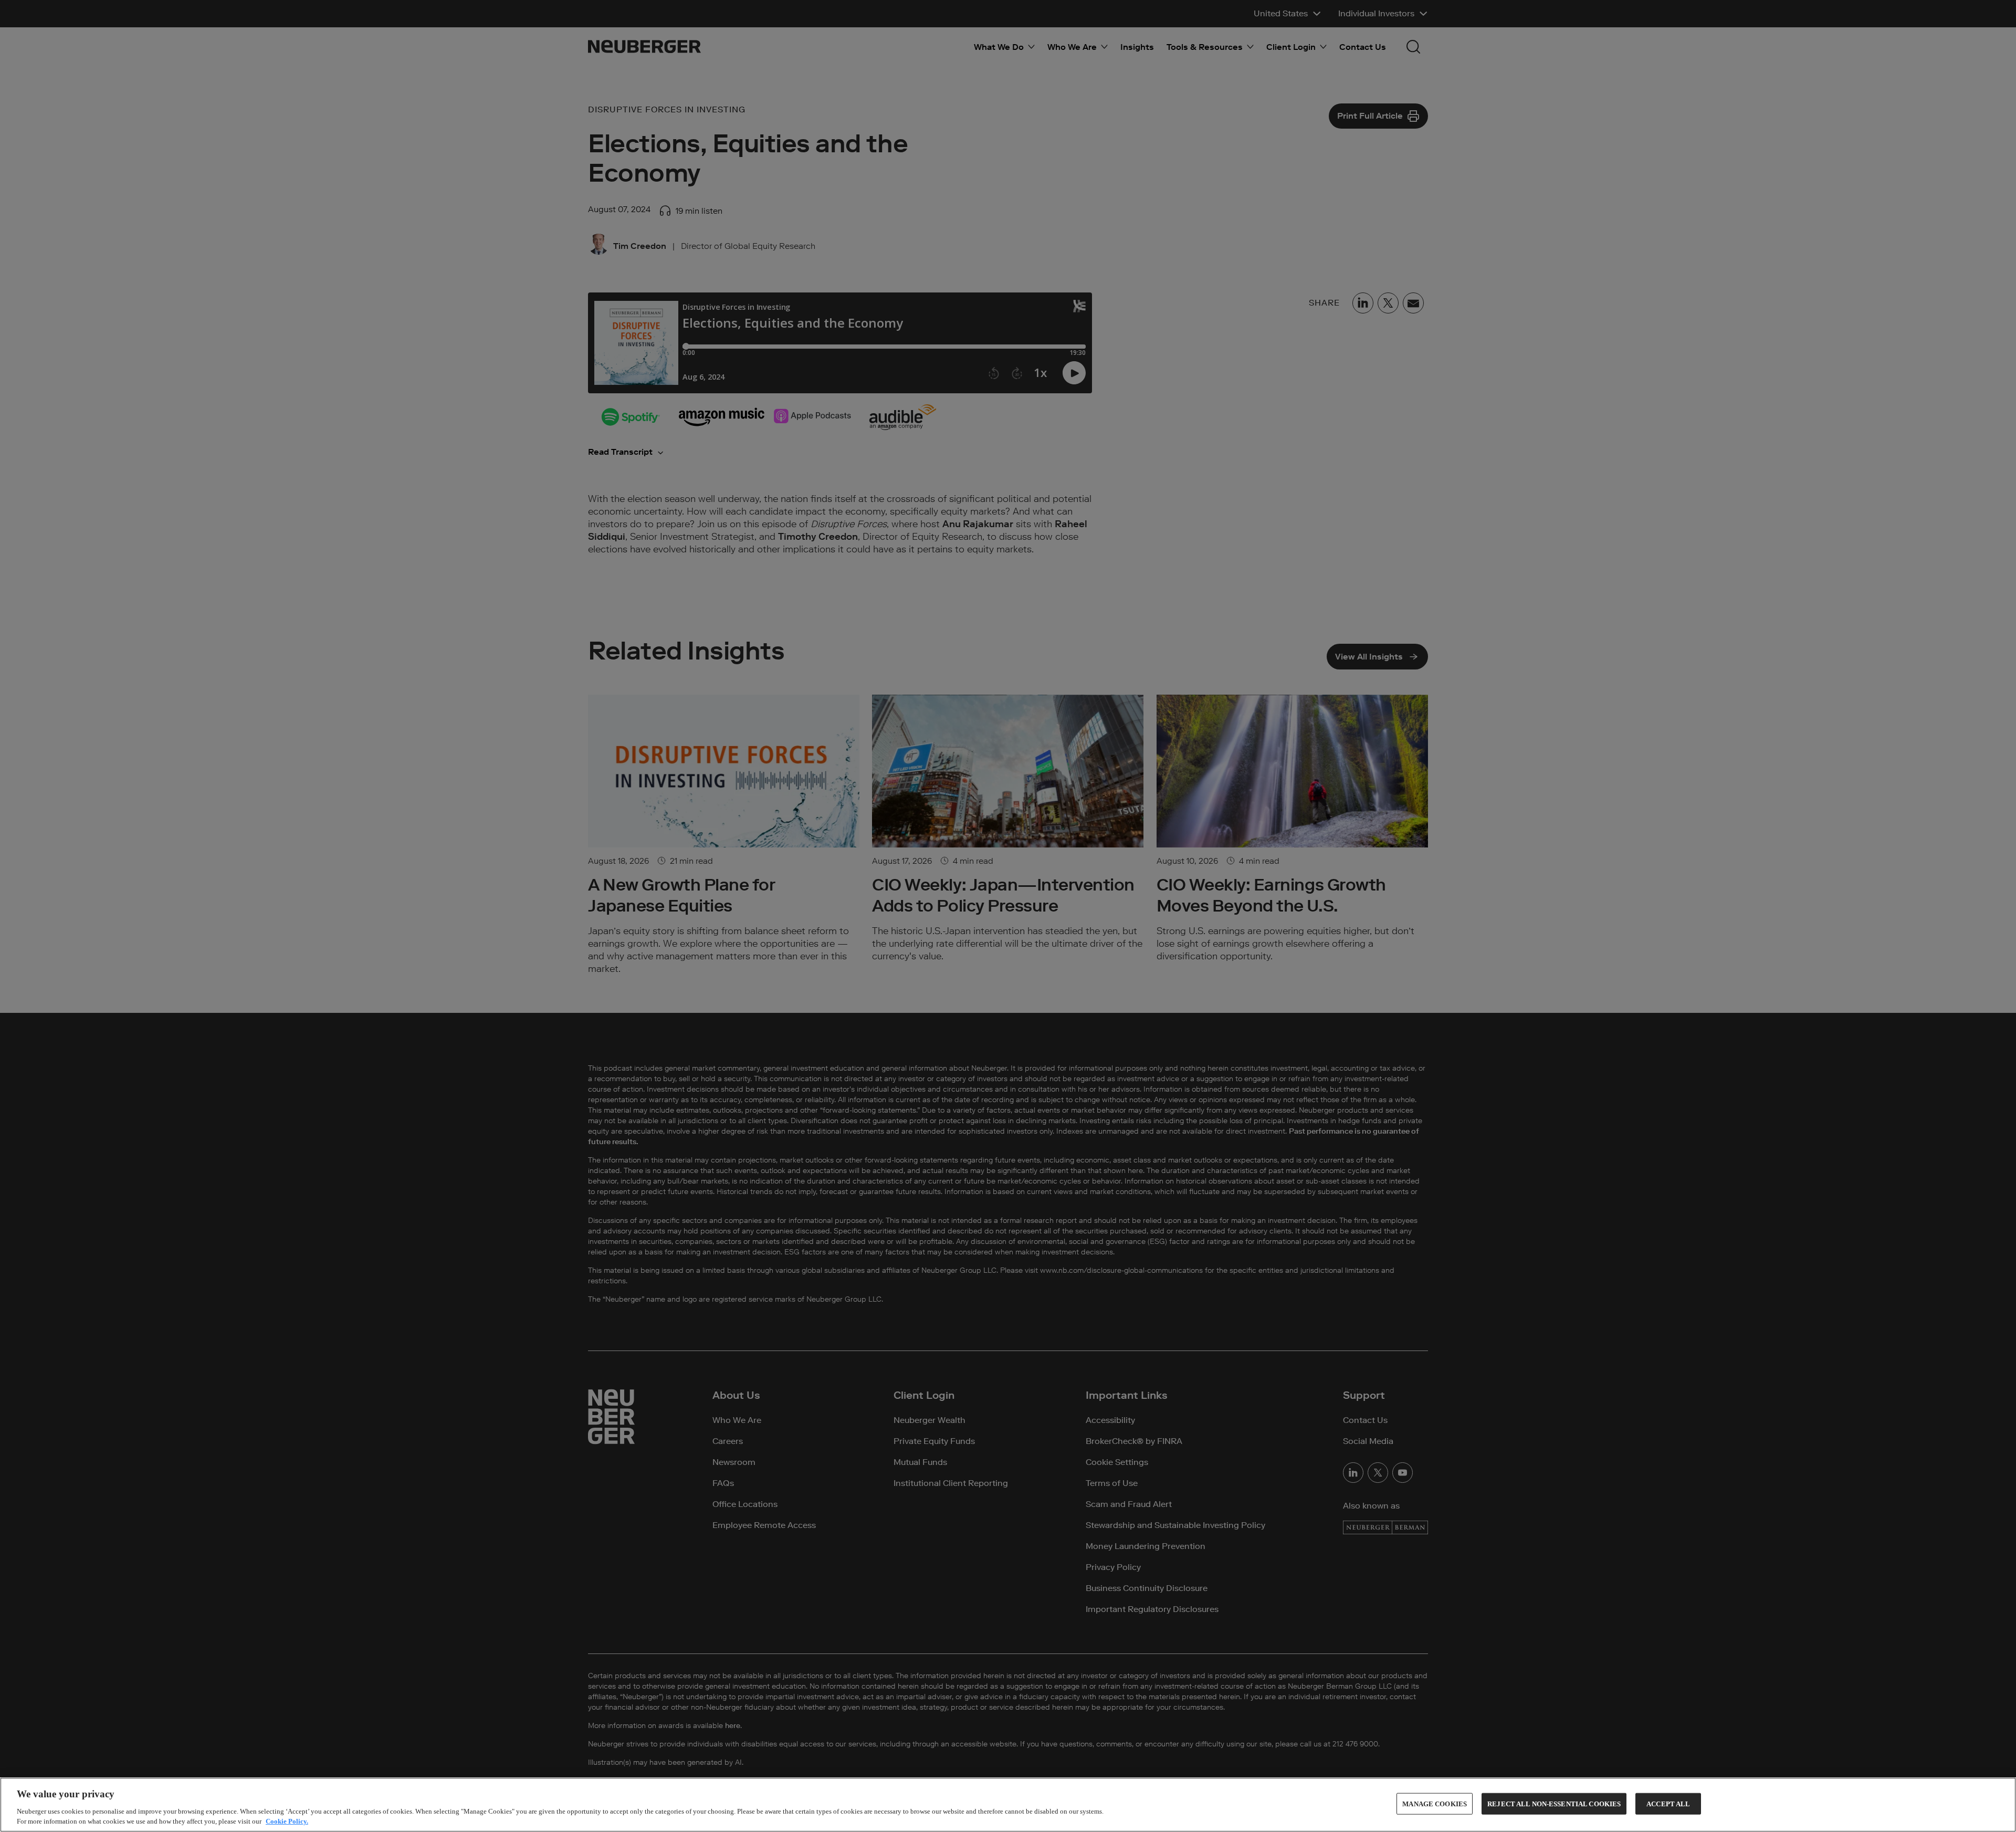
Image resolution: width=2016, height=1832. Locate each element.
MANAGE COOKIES (1435, 1804)
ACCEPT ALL (1668, 1804)
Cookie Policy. (287, 1821)
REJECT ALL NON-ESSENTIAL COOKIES (1554, 1804)
